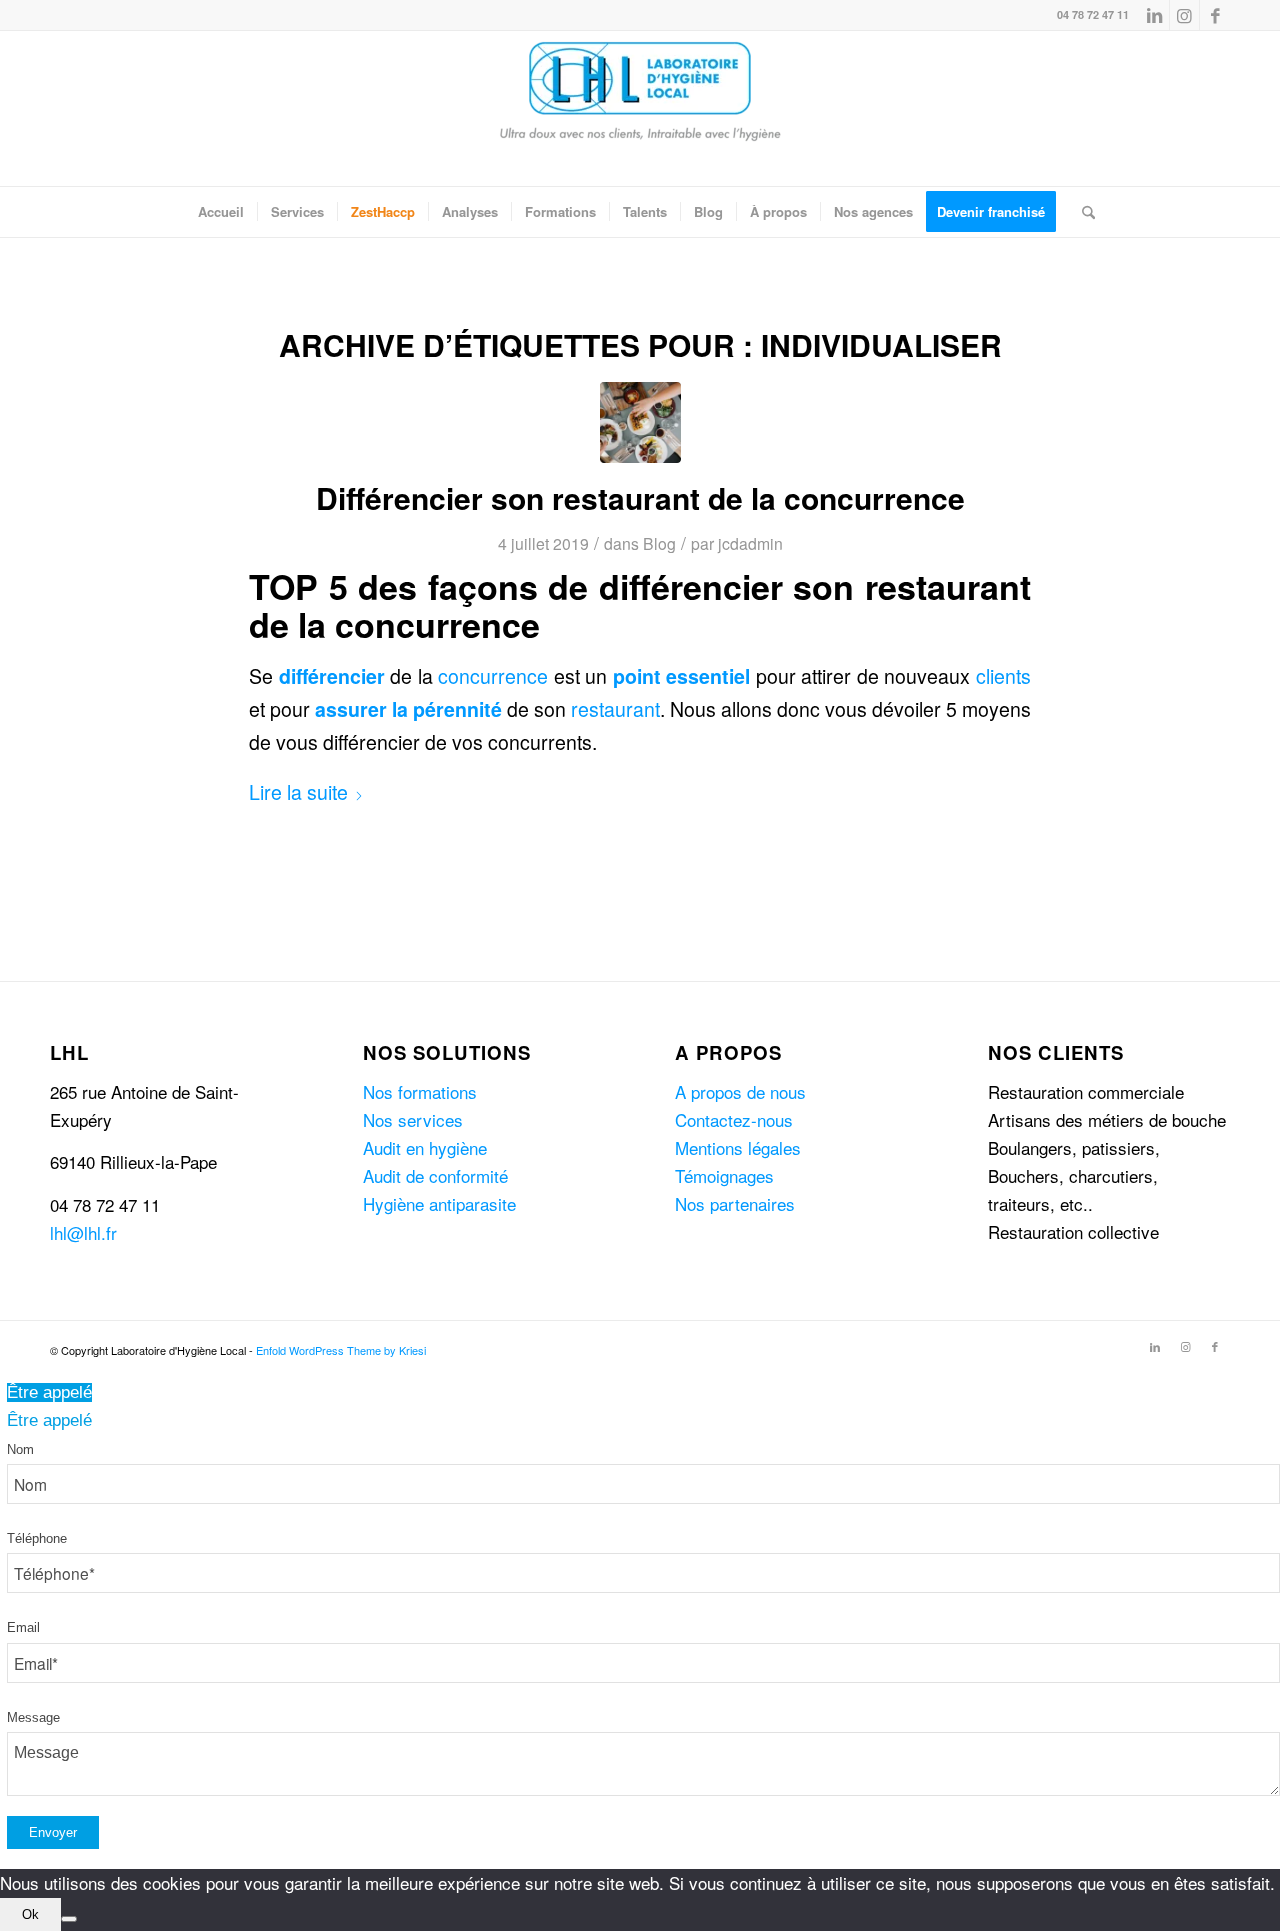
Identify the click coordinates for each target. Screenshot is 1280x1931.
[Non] (69, 1919)
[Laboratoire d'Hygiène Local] (640, 108)
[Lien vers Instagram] (1184, 15)
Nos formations (420, 1091)
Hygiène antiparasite (439, 1203)
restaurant (615, 709)
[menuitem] (221, 212)
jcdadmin (750, 543)
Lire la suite (298, 792)
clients (1003, 676)
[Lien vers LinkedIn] (1154, 15)
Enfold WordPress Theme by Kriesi (341, 1350)
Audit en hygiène (425, 1147)
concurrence (493, 676)
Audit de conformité (435, 1175)
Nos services (413, 1119)
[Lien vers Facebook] (1215, 15)
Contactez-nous (734, 1119)
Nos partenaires (735, 1203)
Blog (659, 543)
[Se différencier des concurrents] (640, 422)
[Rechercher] (1082, 212)
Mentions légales (738, 1147)
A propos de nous (740, 1091)
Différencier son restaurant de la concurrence (640, 497)
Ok (30, 1914)
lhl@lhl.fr (83, 1232)
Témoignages (724, 1175)
